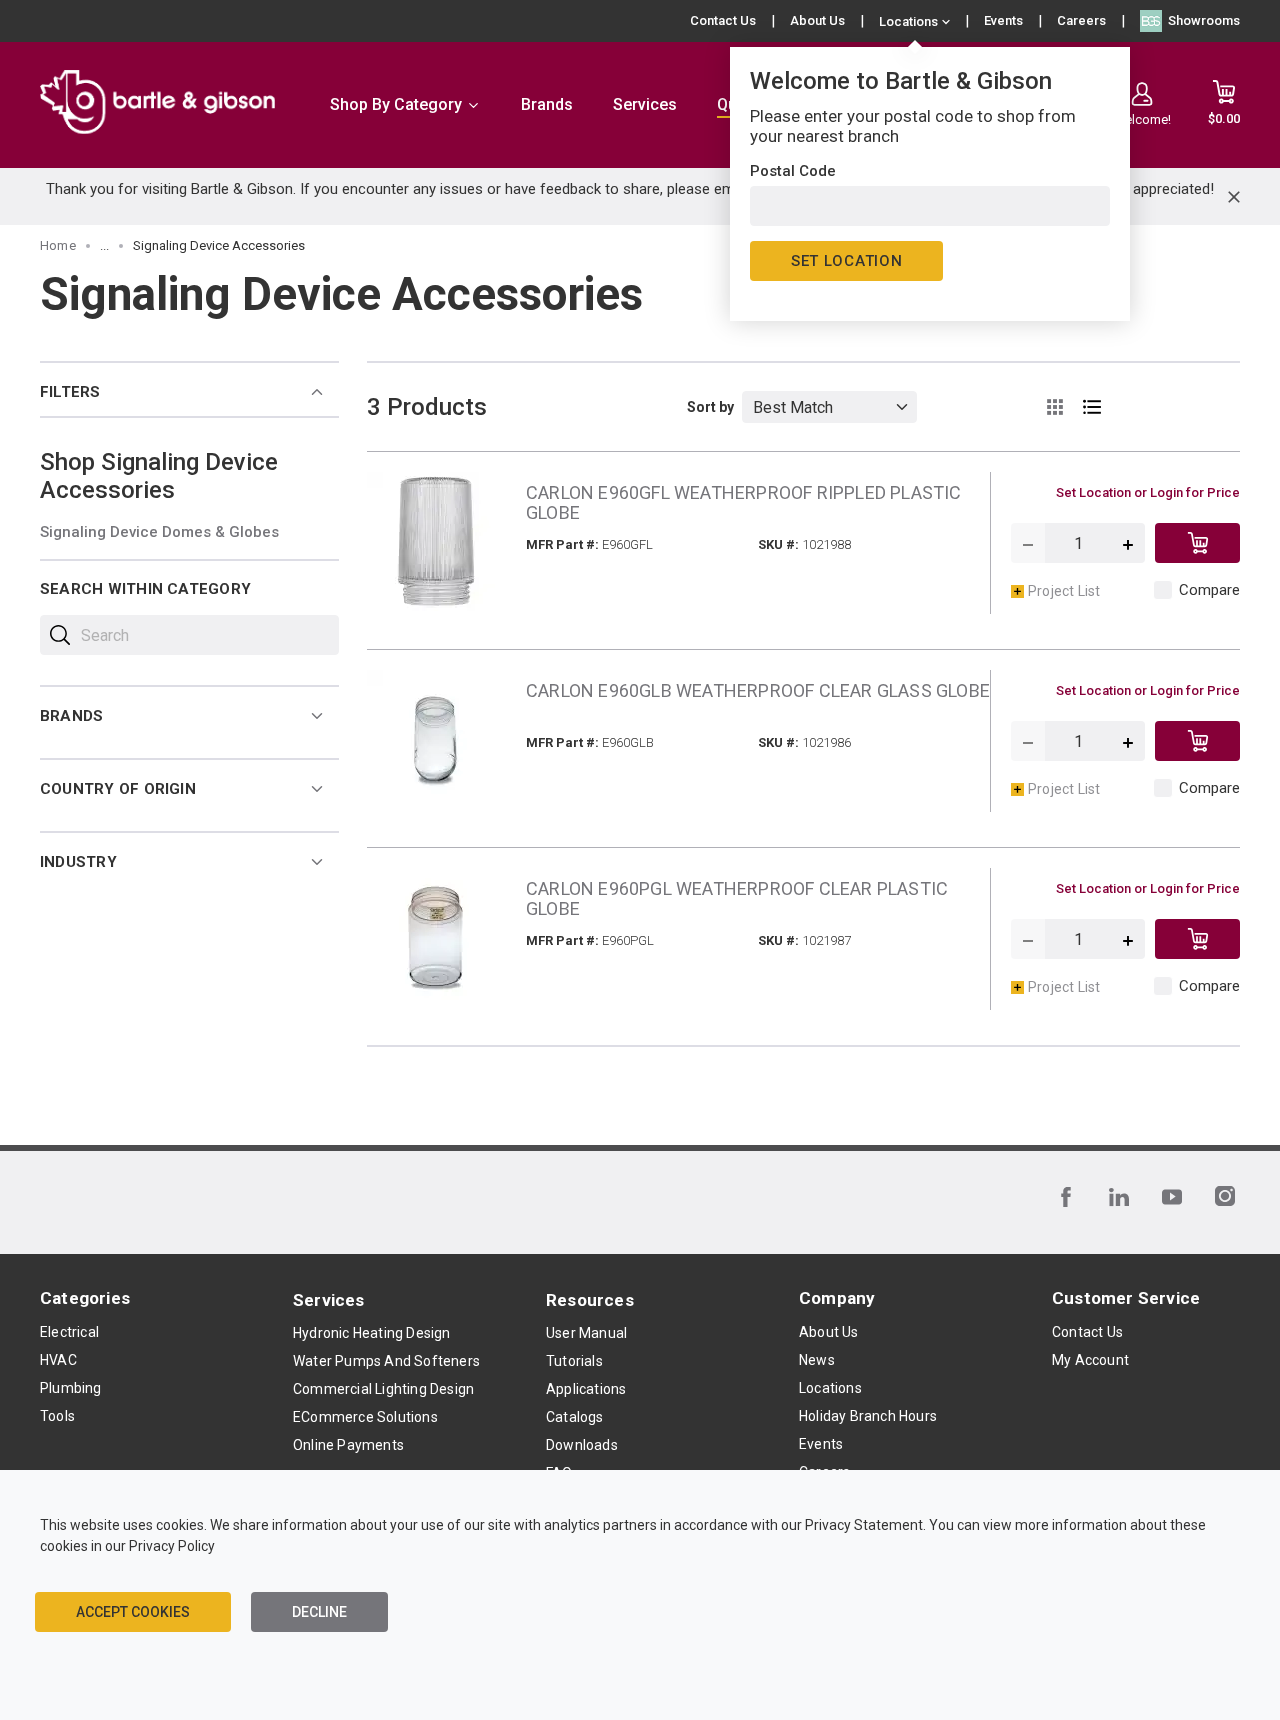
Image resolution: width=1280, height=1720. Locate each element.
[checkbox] (1163, 590)
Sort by (710, 407)
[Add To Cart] (1197, 543)
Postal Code (793, 171)
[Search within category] (60, 635)
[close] (1234, 197)
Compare (1209, 590)
